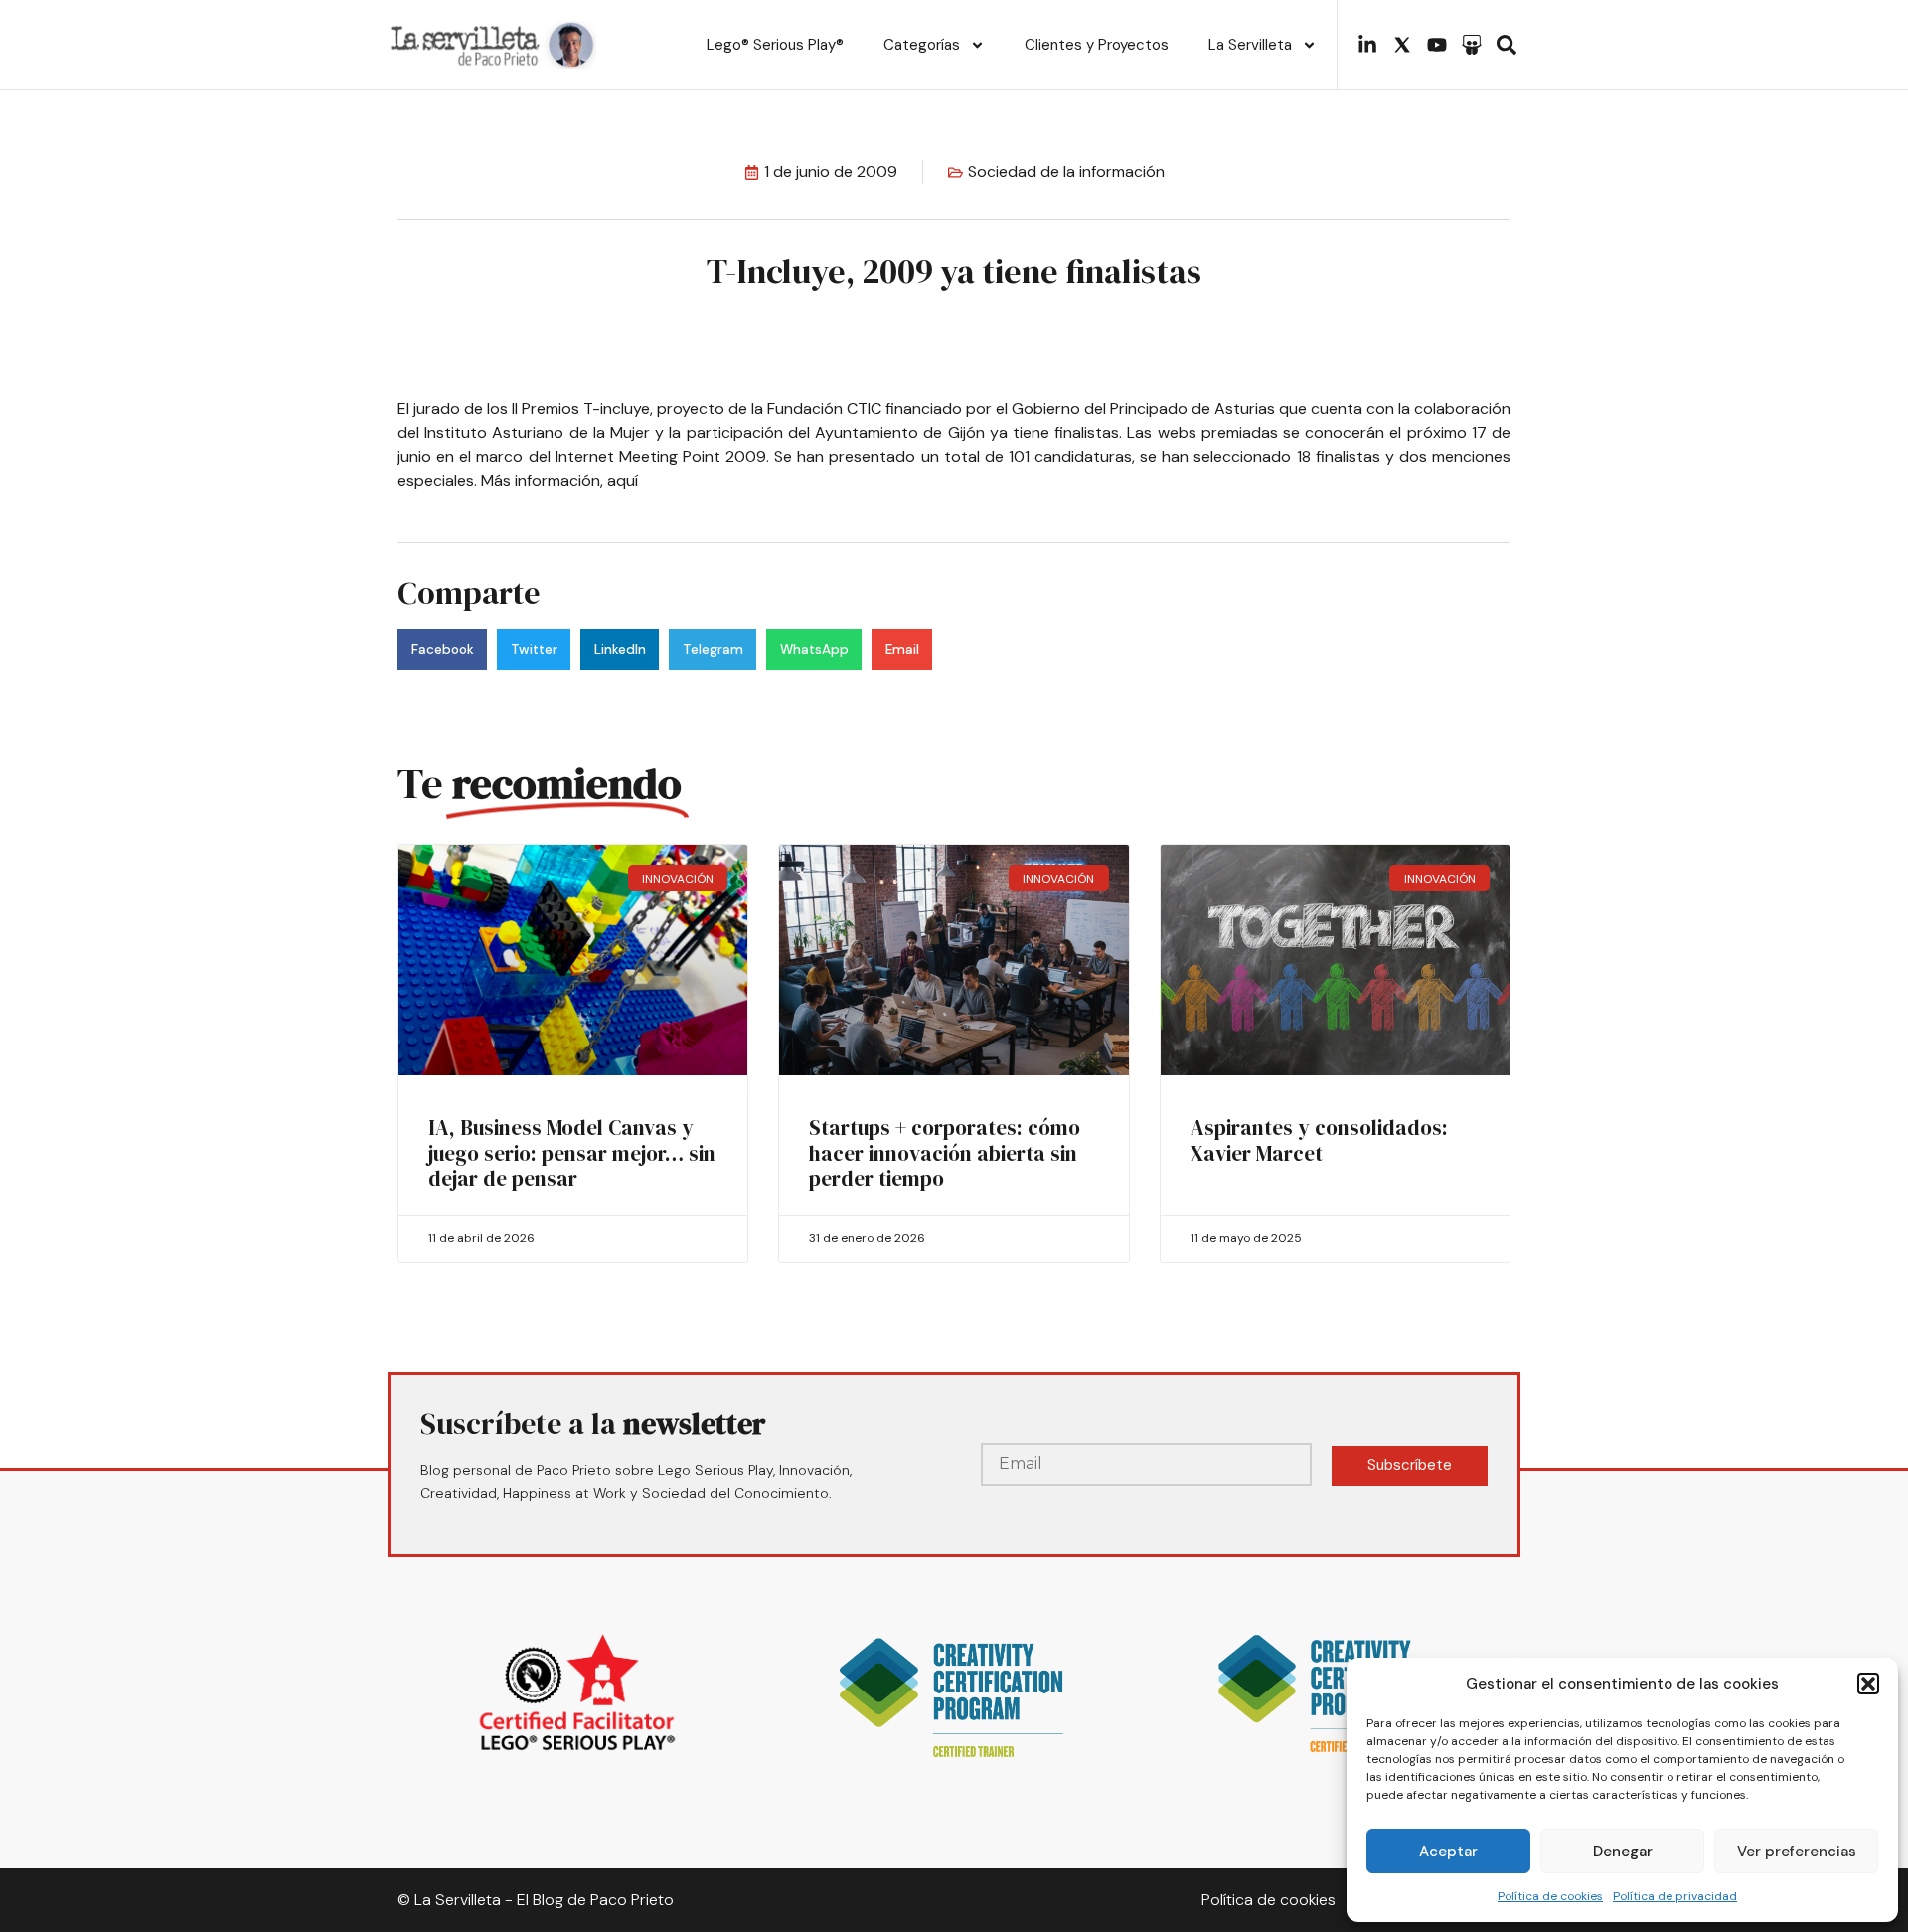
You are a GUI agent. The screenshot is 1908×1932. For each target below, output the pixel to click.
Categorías (922, 45)
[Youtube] (1437, 45)
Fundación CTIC (826, 409)
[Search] (1507, 45)
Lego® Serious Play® (775, 45)
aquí (623, 481)
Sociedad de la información (1066, 171)
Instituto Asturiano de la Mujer (540, 433)
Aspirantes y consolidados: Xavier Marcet (1319, 1140)
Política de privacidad (1675, 1896)
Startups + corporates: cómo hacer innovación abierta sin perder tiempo (945, 1152)
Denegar (1623, 1851)
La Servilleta (1250, 45)
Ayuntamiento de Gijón (899, 433)
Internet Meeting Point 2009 (661, 457)
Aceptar (1448, 1851)
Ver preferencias (1797, 1851)
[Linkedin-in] (1367, 45)
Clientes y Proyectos (1097, 45)
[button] (1868, 1684)
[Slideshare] (1472, 45)
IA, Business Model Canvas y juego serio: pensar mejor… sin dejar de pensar (572, 1152)
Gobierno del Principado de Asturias (1145, 409)
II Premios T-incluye (581, 409)
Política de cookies (1550, 1896)
